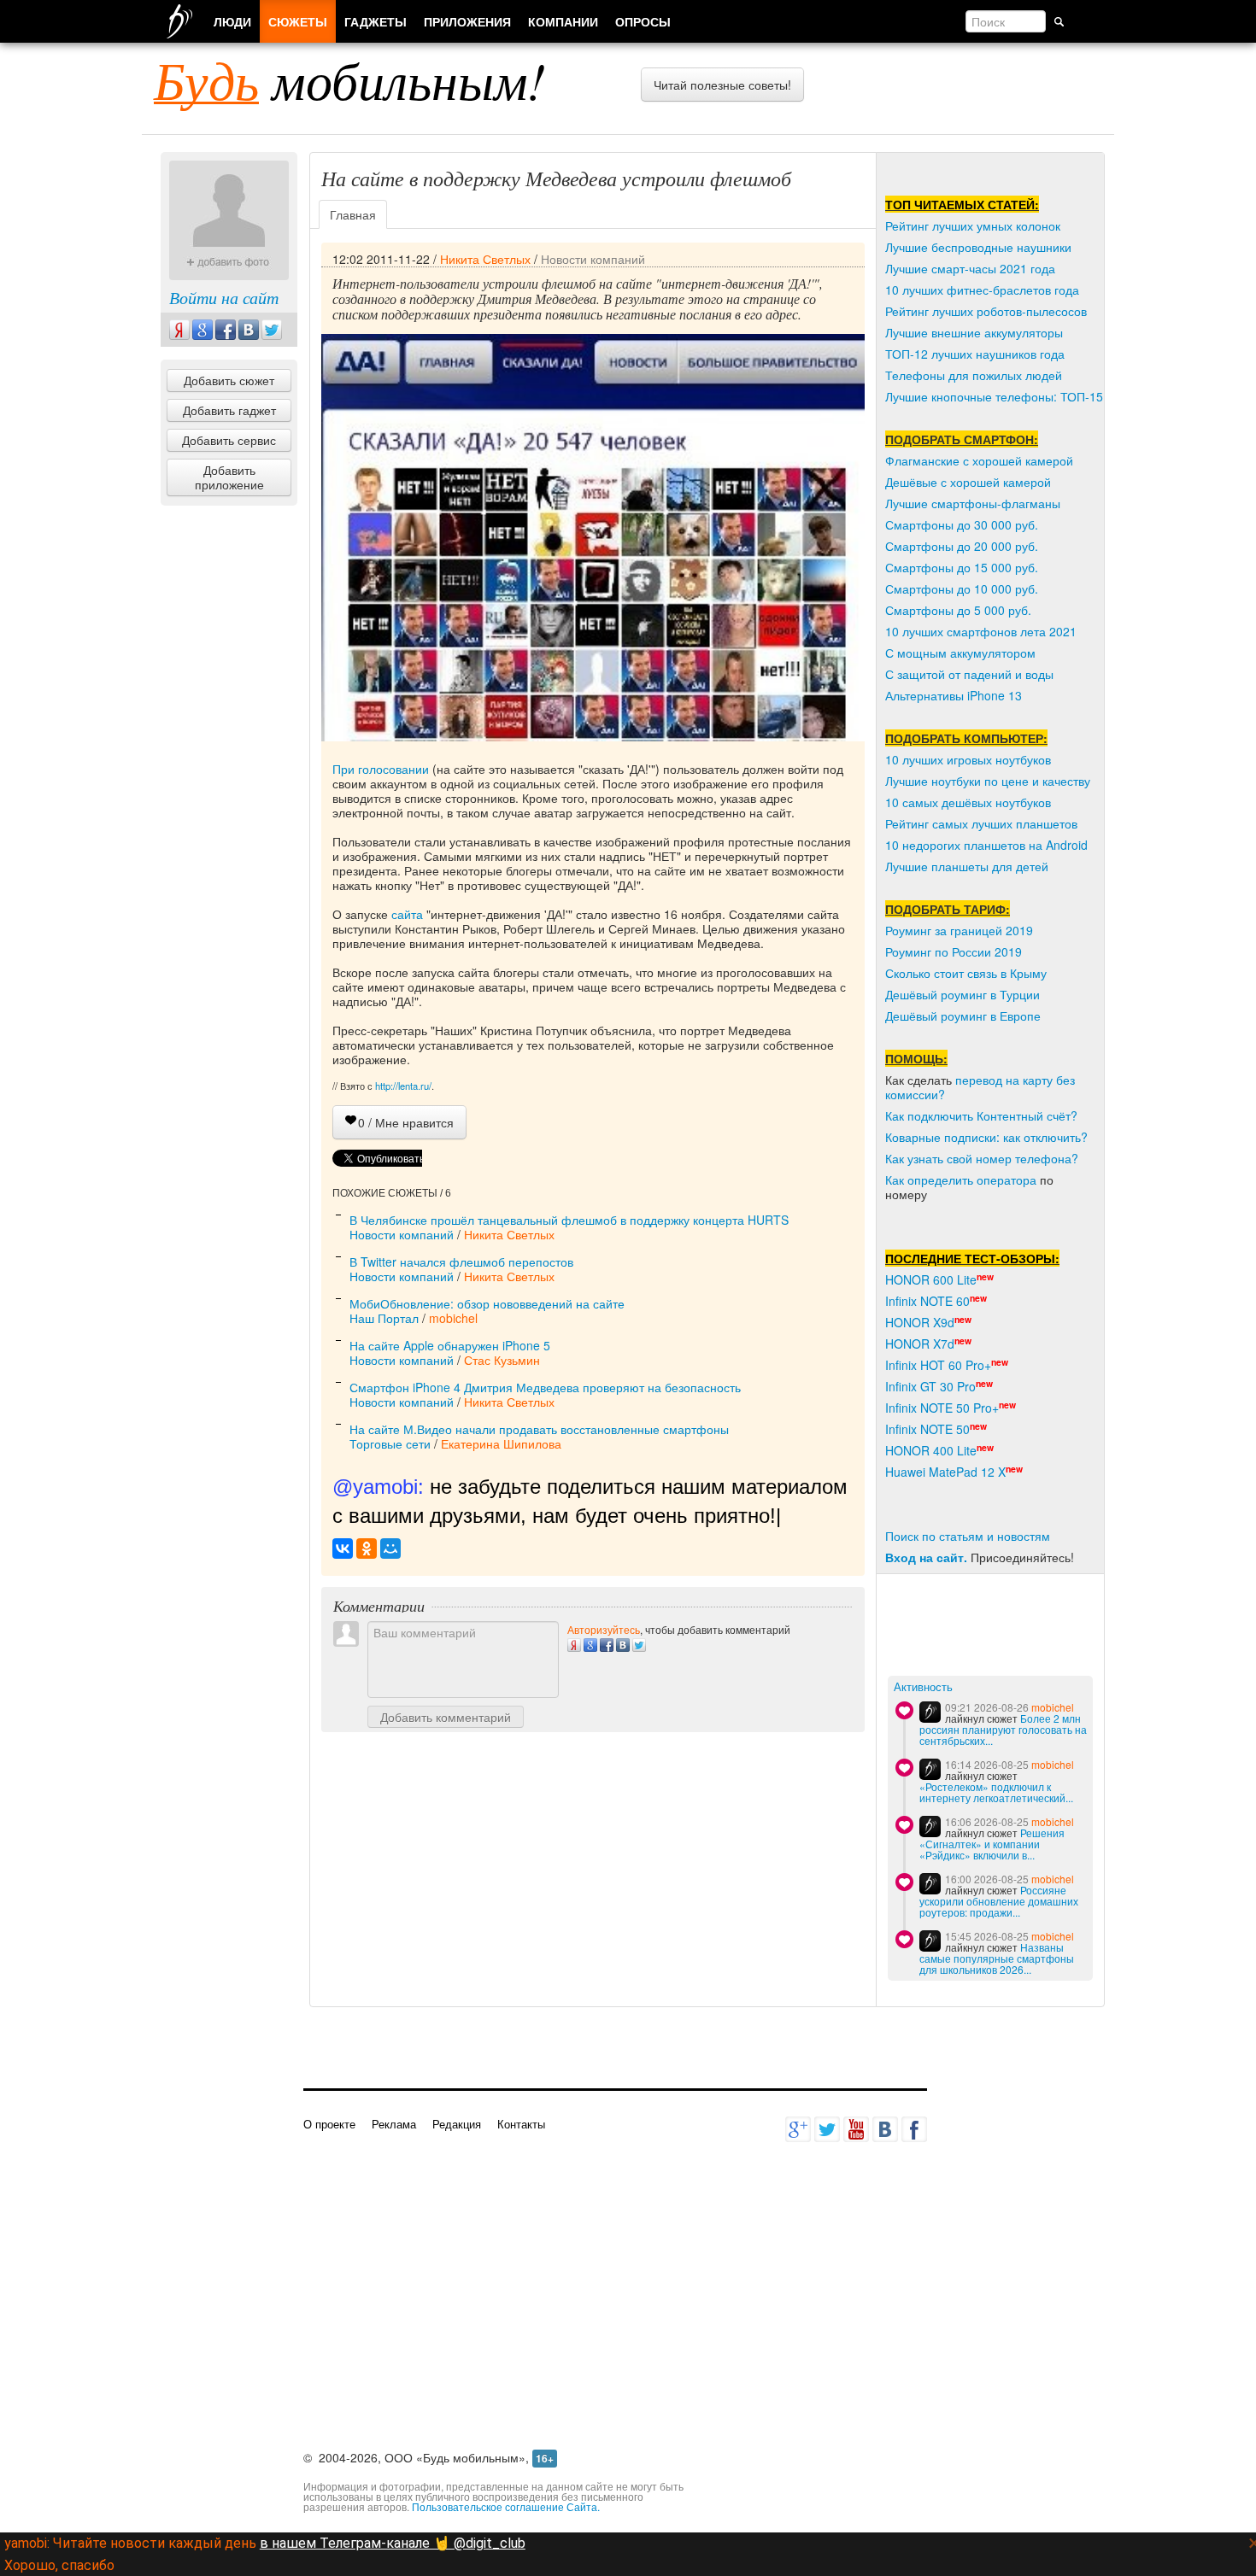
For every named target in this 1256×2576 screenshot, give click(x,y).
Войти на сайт (224, 297)
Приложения (467, 21)
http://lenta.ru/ (403, 1086)
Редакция (457, 2124)
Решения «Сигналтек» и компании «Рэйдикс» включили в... (992, 1844)
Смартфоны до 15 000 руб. (962, 567)
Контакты (521, 2124)
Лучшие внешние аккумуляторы (974, 332)
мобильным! (350, 79)
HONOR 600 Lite (931, 1279)
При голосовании (381, 769)
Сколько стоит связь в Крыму (966, 973)
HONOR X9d (920, 1322)
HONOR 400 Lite (931, 1450)
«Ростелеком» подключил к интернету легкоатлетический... (996, 1792)
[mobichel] (930, 1712)
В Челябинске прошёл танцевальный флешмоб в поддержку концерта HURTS (569, 1220)
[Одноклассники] (367, 1549)
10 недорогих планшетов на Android (986, 845)
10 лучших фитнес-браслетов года (982, 290)
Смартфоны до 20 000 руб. (962, 546)
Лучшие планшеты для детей (967, 866)
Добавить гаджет (229, 410)
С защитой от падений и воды (969, 674)
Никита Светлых (485, 259)
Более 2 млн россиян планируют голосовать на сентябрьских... (1003, 1729)
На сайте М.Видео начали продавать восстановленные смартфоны (539, 1429)
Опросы (643, 21)
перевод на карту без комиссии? (980, 1087)
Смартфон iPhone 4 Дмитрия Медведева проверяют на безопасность (545, 1387)
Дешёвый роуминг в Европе (963, 1016)
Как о (900, 1180)
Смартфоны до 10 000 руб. (962, 588)
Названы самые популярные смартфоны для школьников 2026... (997, 1958)
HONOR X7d (920, 1344)
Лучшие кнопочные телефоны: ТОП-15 (994, 396)
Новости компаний (593, 259)
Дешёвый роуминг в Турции (963, 994)
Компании (563, 21)
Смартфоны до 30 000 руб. (962, 524)
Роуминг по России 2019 (954, 951)
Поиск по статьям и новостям (968, 1536)
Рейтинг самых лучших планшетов (981, 823)
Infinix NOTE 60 (927, 1301)
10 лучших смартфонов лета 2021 (981, 631)
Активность (923, 1687)
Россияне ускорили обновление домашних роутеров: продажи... (999, 1901)
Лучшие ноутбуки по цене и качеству (988, 781)
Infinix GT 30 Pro (930, 1386)
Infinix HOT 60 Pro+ (938, 1365)
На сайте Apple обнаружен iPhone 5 (450, 1345)
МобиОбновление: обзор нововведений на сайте (487, 1303)
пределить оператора (975, 1180)
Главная (353, 214)
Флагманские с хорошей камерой (979, 460)
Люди (232, 21)
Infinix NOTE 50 (927, 1429)
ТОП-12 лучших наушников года (975, 354)
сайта (407, 914)
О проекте (329, 2124)
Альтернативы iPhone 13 (954, 695)
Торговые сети (390, 1443)
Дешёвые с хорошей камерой (968, 482)
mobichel (453, 1318)
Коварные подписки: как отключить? (986, 1137)
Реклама (394, 2124)
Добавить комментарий (446, 1717)
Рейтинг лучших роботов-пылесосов (986, 311)
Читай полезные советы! (722, 85)
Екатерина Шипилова (501, 1443)
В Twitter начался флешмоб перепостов (461, 1262)
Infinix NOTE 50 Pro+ (942, 1408)
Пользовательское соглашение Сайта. (506, 2506)
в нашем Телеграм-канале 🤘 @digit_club (393, 2543)
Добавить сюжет (229, 380)
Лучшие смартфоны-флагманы (973, 503)
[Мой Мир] (390, 1549)
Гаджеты (376, 21)
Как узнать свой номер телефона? (982, 1158)
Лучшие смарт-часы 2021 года (970, 268)
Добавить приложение (229, 477)
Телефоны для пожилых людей (974, 375)
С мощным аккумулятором (960, 653)
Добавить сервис (229, 440)
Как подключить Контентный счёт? (981, 1115)
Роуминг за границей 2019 (959, 930)
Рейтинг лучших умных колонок (973, 225)
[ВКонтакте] (343, 1549)
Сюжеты (298, 21)
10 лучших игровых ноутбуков (968, 759)
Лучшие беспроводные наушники (978, 247)
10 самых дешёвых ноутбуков (968, 802)
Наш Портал (384, 1318)
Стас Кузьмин (502, 1360)
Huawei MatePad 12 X (945, 1472)
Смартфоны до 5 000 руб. (958, 610)
